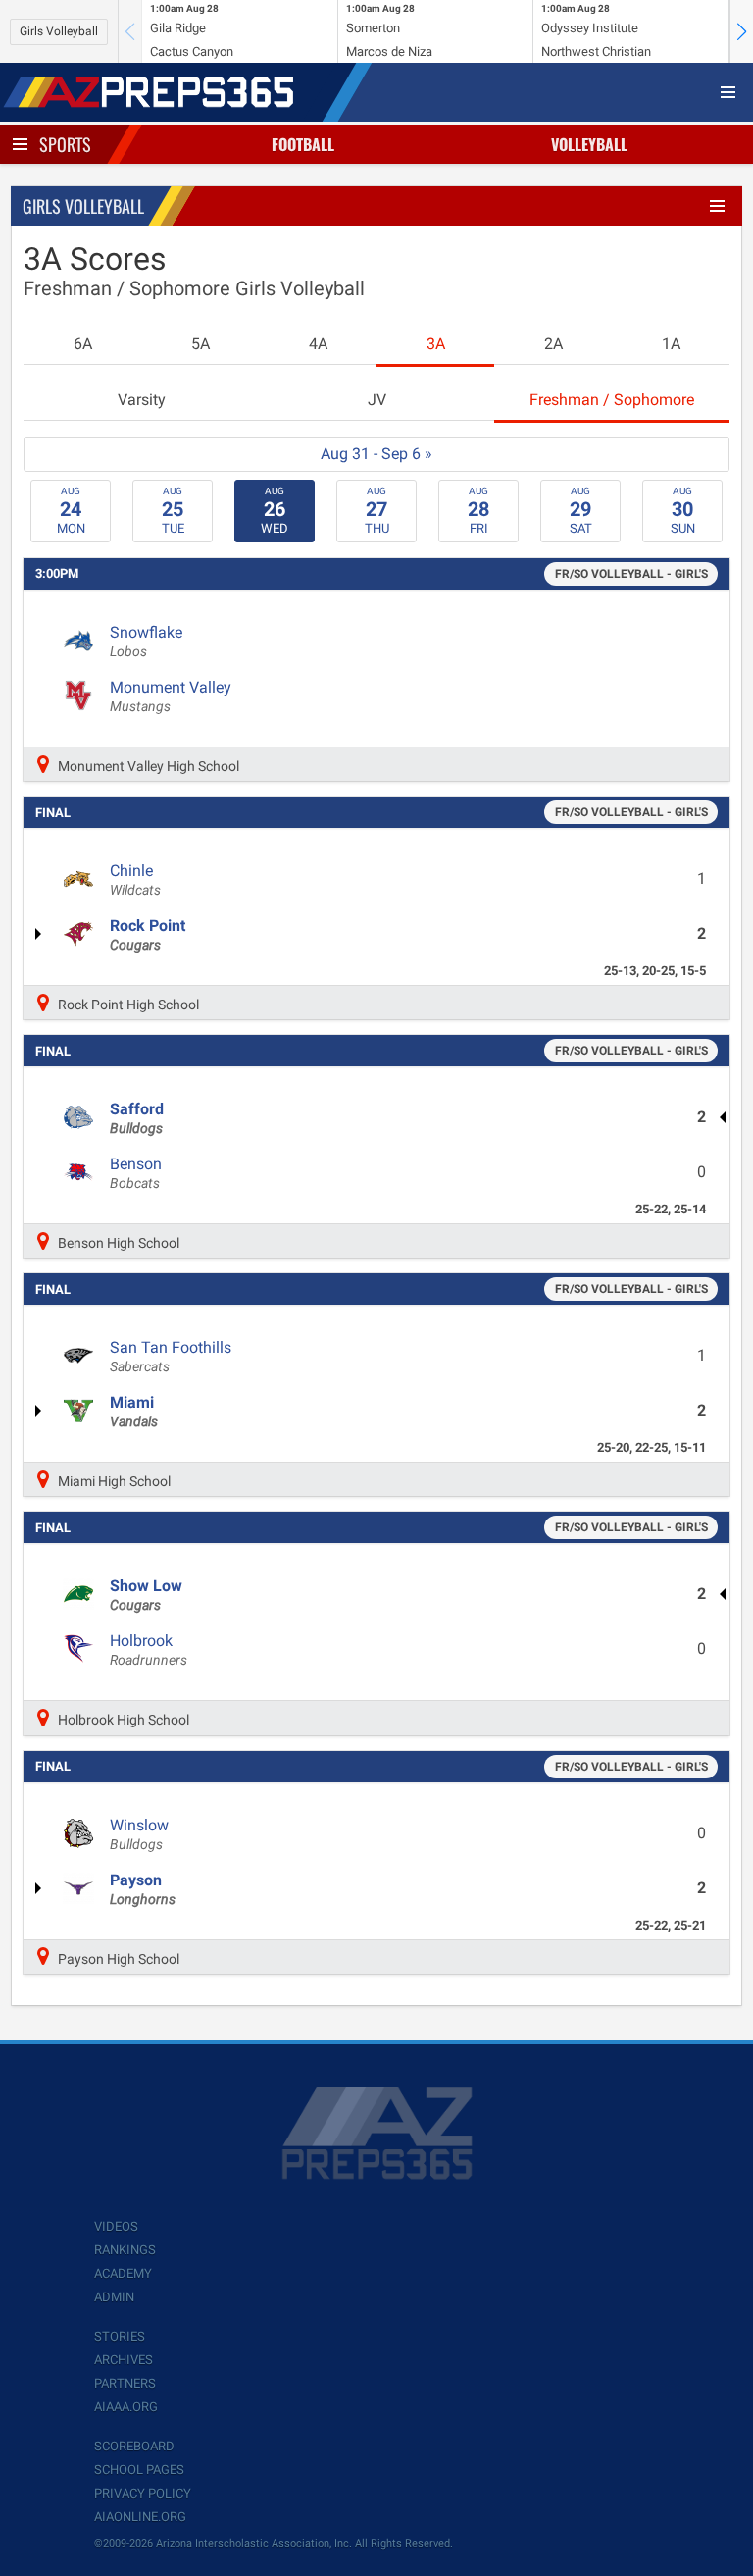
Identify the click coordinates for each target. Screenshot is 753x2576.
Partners (125, 2383)
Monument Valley (171, 696)
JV (377, 400)
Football (303, 144)
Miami (134, 1412)
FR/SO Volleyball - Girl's (631, 574)
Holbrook (149, 1650)
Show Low (146, 1595)
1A (671, 344)
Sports (65, 144)
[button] (741, 31)
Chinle (135, 880)
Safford (137, 1118)
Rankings (125, 2250)
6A (83, 344)
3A (436, 344)
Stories (120, 2336)
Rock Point (148, 935)
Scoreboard (134, 2446)
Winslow (139, 1834)
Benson (136, 1173)
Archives (124, 2360)
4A (318, 344)
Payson (143, 1889)
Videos (116, 2226)
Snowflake (146, 642)
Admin (114, 2297)
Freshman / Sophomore (612, 400)
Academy (123, 2273)
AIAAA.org (126, 2407)
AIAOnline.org (140, 2517)
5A (201, 344)
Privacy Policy (143, 2493)
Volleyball (589, 144)
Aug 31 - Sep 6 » (376, 454)
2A (553, 344)
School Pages (139, 2470)
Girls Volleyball (59, 31)
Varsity (142, 400)
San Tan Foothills (171, 1357)
